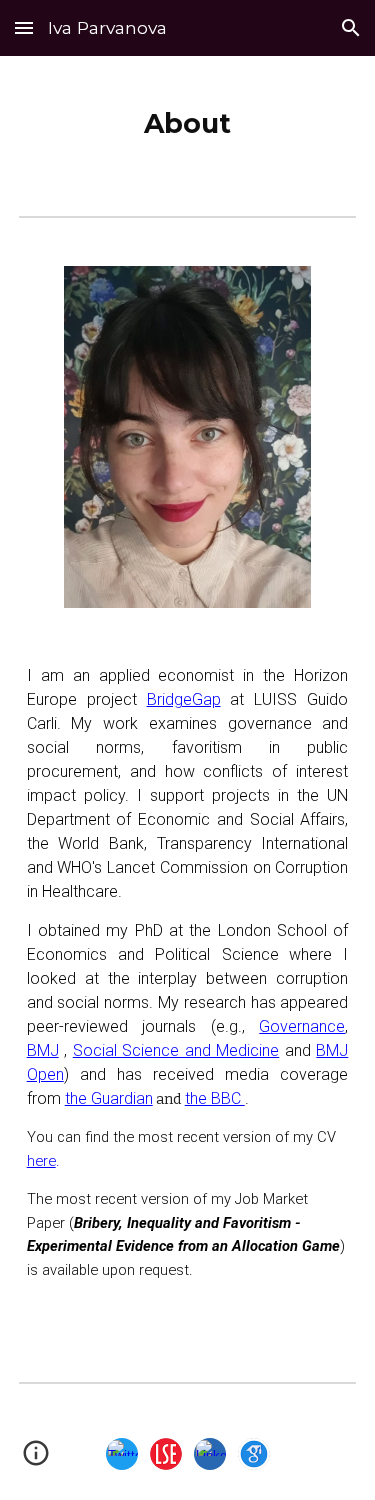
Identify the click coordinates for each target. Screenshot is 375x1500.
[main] (188, 120)
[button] (24, 27)
